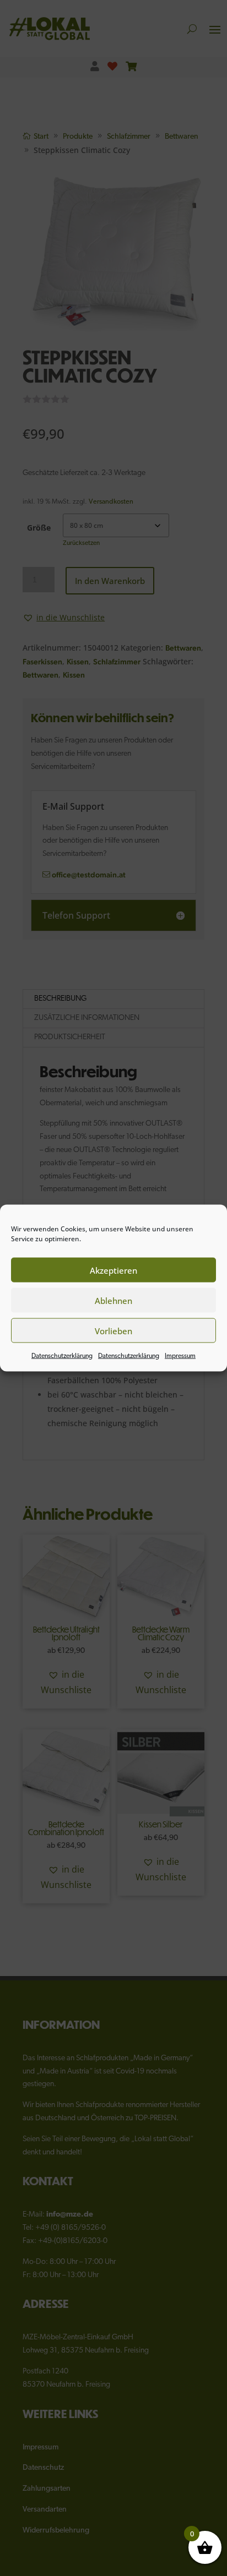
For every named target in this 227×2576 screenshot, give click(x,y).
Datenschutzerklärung (62, 1356)
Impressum (180, 1356)
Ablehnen (113, 1300)
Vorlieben (113, 1330)
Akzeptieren (113, 1270)
